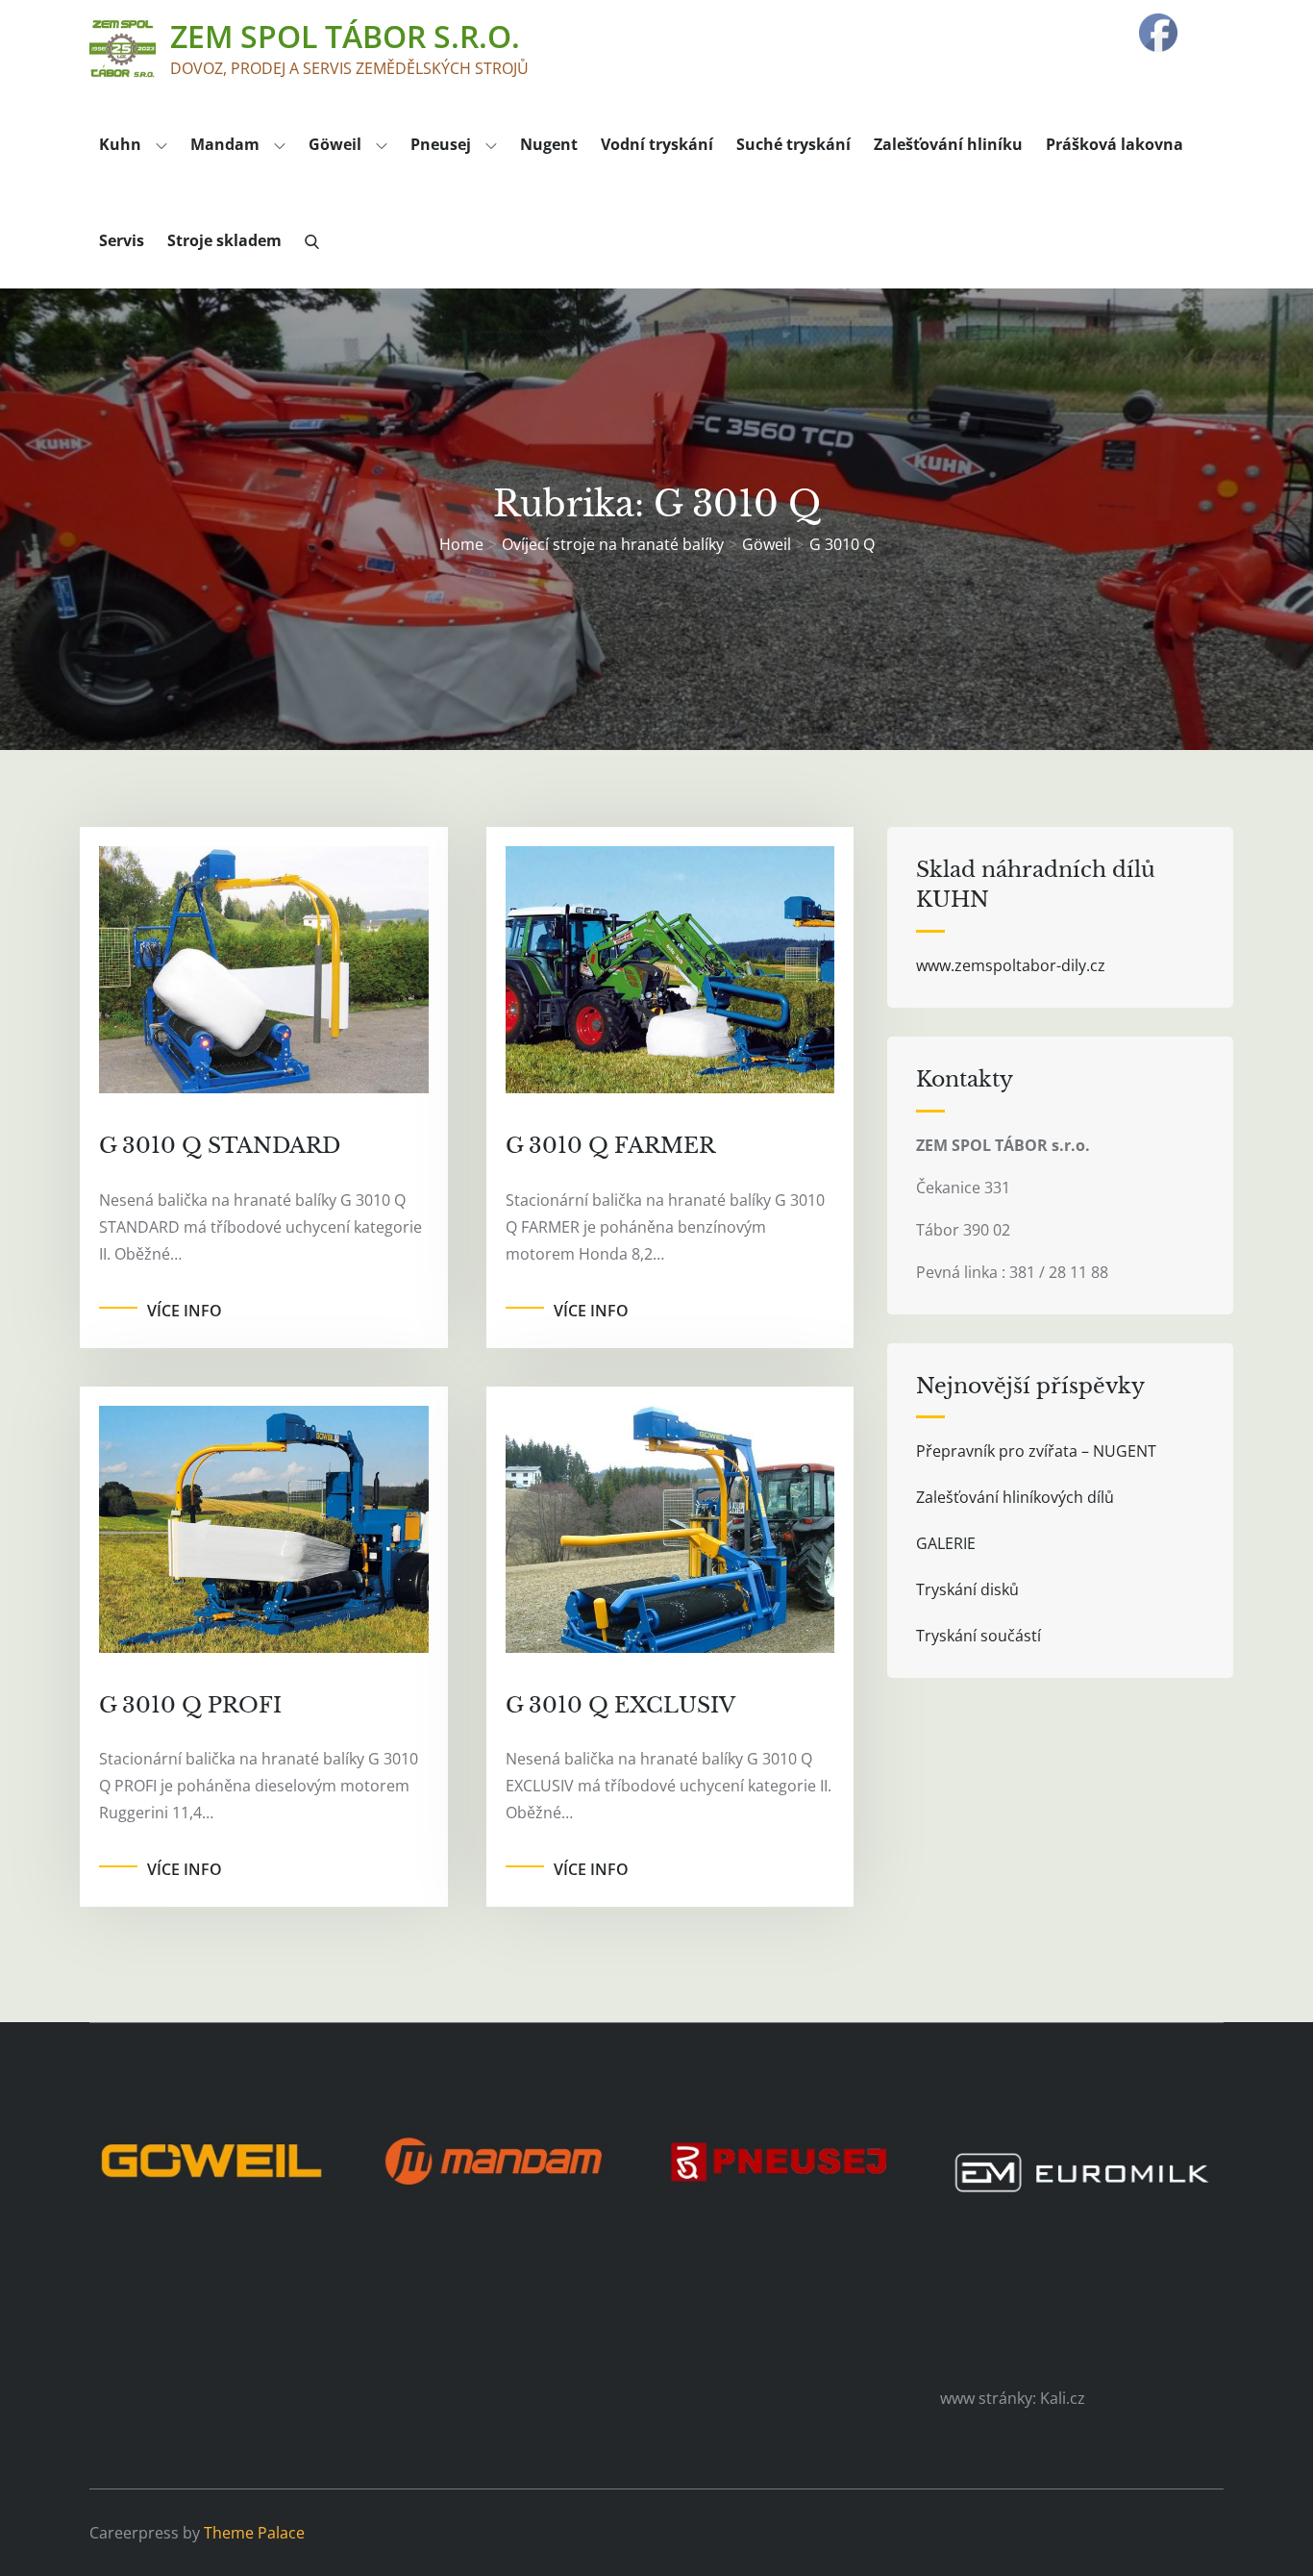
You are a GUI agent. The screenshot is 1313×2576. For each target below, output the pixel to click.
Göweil (335, 144)
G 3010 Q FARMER (610, 1146)
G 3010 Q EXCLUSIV (620, 1705)
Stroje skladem (224, 240)
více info (185, 1311)
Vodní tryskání (657, 144)
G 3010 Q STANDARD (220, 1146)
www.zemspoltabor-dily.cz (1011, 965)
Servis (122, 240)
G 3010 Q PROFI (190, 1705)
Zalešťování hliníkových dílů (1015, 1497)
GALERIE (946, 1543)
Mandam (225, 144)
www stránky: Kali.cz (1013, 2398)
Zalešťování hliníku (948, 144)
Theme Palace (254, 2533)
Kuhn (120, 144)
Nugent (549, 144)
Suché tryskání (793, 144)
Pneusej (441, 144)
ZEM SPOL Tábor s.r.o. (345, 36)
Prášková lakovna (1115, 144)
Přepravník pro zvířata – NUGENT (1036, 1451)
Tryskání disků (967, 1589)
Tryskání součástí (979, 1636)
